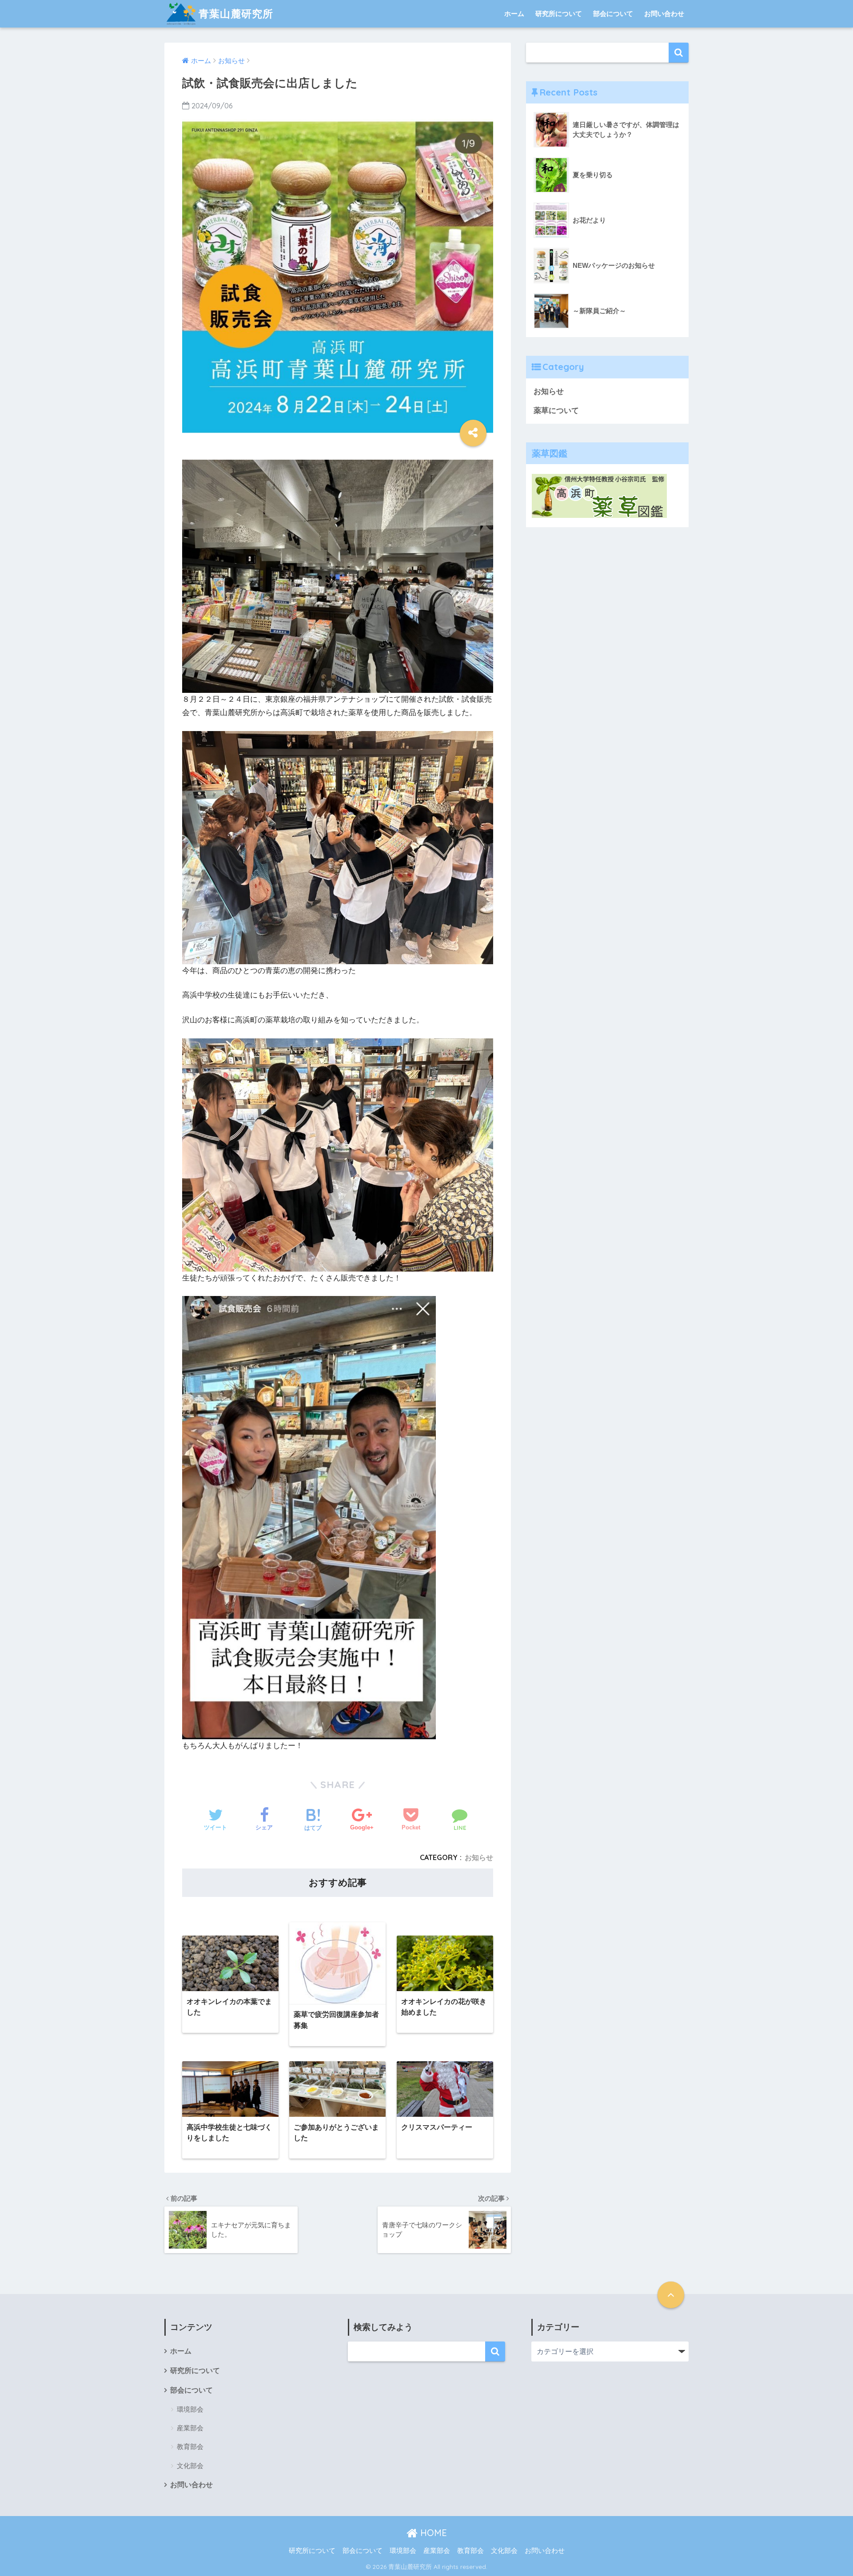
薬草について (556, 411)
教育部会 (190, 2447)
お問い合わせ (664, 14)
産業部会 (190, 2428)
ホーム (514, 14)
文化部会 (190, 2466)
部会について (613, 14)
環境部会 (190, 2409)
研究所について (559, 14)
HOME (432, 2533)
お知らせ (479, 1857)
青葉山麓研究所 (236, 14)
